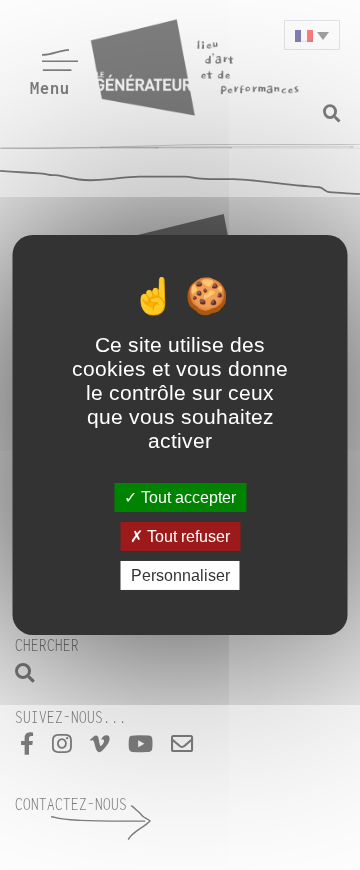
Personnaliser (180, 575)
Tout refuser (186, 536)
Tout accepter (186, 496)
